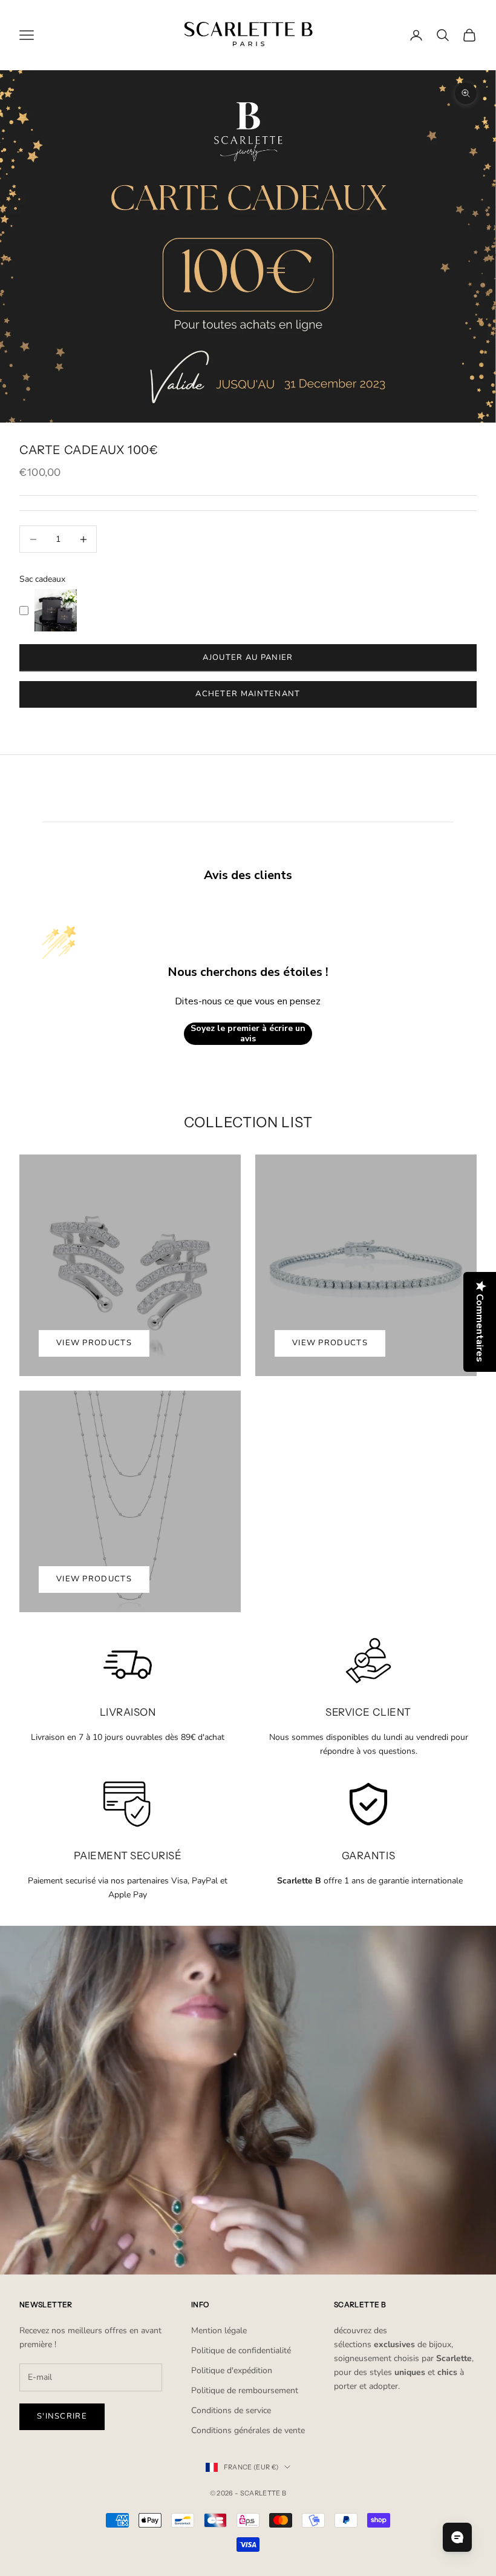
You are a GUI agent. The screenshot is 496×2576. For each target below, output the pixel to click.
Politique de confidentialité (241, 2350)
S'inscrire (62, 2416)
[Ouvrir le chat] (457, 2537)
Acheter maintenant (248, 694)
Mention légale (219, 2331)
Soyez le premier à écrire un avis (248, 1034)
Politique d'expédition (232, 2370)
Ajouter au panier (248, 657)
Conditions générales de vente (248, 2430)
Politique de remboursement (245, 2390)
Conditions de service (231, 2410)
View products (94, 1343)
